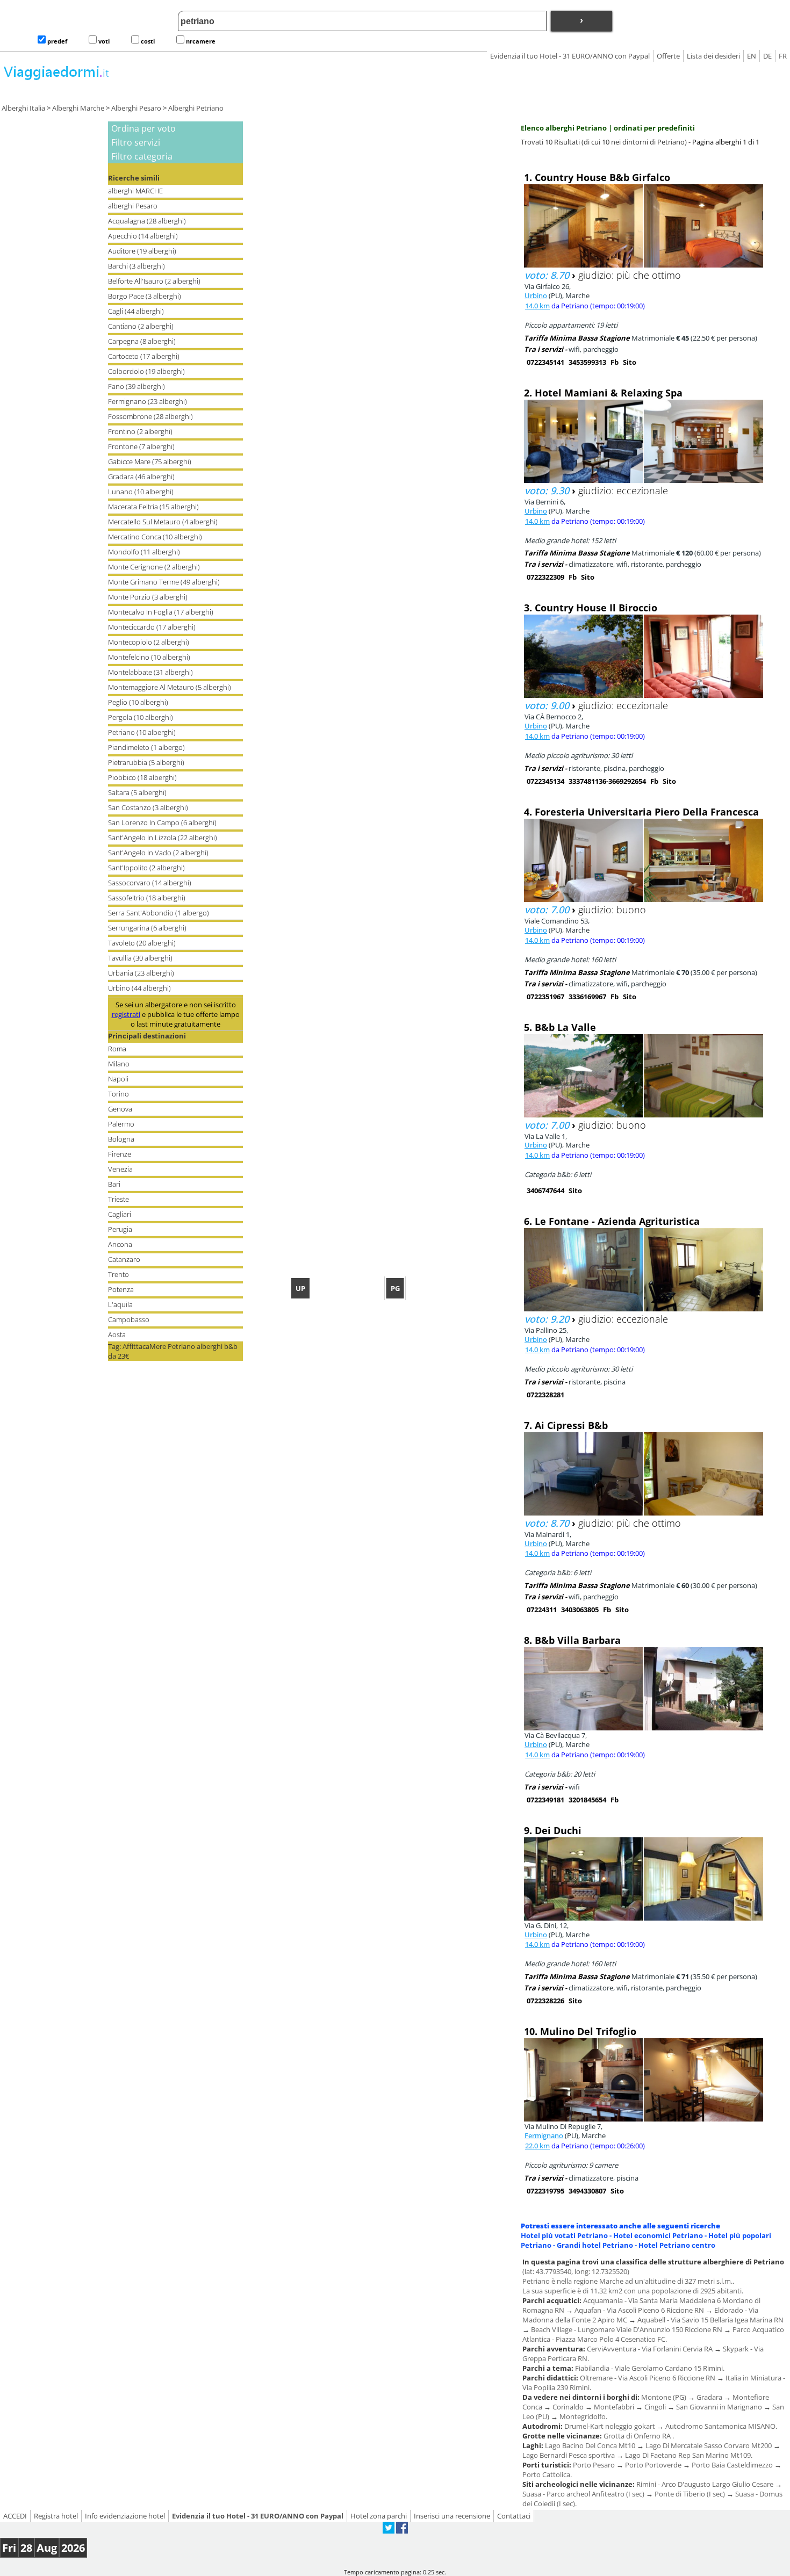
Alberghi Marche (78, 108)
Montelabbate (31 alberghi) (150, 672)
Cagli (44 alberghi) (136, 311)
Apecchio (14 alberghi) (143, 236)
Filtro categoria (142, 156)
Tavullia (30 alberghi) (140, 958)
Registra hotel (56, 2516)
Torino (119, 1094)
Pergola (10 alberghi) (141, 717)
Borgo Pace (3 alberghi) (145, 296)
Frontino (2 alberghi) (140, 431)
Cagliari (120, 1214)
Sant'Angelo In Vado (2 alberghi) (158, 853)
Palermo (121, 1124)
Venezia (120, 1169)
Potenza (121, 1289)
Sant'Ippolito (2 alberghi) (146, 868)
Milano (119, 1064)
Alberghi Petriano (196, 108)
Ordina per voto (143, 128)
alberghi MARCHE (135, 191)
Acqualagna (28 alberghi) (147, 221)
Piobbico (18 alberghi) (142, 777)
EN (752, 56)
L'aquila (120, 1304)
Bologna (121, 1139)
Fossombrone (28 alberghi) (150, 416)
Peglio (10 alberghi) (138, 702)
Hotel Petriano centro (677, 2245)
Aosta (117, 1334)
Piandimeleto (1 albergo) (146, 747)
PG (395, 1288)
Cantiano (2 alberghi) (141, 326)
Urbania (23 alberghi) (141, 973)
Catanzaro (124, 1259)
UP (300, 1288)
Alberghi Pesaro (136, 108)
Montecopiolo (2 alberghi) (149, 642)
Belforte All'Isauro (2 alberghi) (154, 281)
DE (767, 56)
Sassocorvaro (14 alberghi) (150, 883)
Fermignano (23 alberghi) (148, 401)
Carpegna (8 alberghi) (142, 341)
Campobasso (129, 1319)
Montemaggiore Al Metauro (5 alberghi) (170, 687)
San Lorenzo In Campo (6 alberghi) (162, 822)
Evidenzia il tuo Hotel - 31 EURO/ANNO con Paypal (570, 56)
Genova (120, 1109)
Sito (630, 362)
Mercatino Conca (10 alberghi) (155, 537)
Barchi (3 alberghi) (137, 266)
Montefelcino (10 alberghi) (149, 657)
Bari (114, 1184)
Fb (615, 362)
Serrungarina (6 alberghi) (147, 928)
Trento (119, 1274)
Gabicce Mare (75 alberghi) (150, 461)
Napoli (118, 1079)
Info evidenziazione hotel (125, 2516)
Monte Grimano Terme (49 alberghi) (164, 582)
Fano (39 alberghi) (137, 386)
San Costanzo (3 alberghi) (148, 807)
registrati (126, 1014)
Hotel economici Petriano (658, 2235)
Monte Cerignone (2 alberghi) (154, 567)
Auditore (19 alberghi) (142, 251)
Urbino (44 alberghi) (139, 988)
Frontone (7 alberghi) (141, 446)
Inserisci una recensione (452, 2516)
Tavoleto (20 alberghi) (142, 943)
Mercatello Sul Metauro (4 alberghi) (163, 522)
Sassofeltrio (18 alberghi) (147, 898)
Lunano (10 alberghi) (141, 492)
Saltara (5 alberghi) (137, 792)
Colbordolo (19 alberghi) (146, 371)
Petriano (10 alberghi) (142, 732)
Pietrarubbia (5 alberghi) (146, 762)
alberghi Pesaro (133, 206)
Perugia (120, 1229)
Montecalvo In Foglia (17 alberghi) (161, 612)
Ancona (120, 1244)
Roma (117, 1049)
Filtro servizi (136, 142)
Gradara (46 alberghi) (141, 477)
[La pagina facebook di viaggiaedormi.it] (402, 2531)
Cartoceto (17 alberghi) (144, 356)
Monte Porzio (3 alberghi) (148, 597)
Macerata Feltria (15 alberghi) (153, 507)
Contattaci (514, 2516)
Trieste (119, 1199)
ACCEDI (15, 2516)
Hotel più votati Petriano (564, 2235)
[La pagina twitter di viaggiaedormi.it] (389, 2531)
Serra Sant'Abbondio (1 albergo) (159, 913)
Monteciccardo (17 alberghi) (152, 627)
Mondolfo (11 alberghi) (144, 552)
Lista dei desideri (713, 56)
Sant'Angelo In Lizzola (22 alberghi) (163, 838)
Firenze (120, 1154)
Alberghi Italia (23, 108)
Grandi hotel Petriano (595, 2245)
